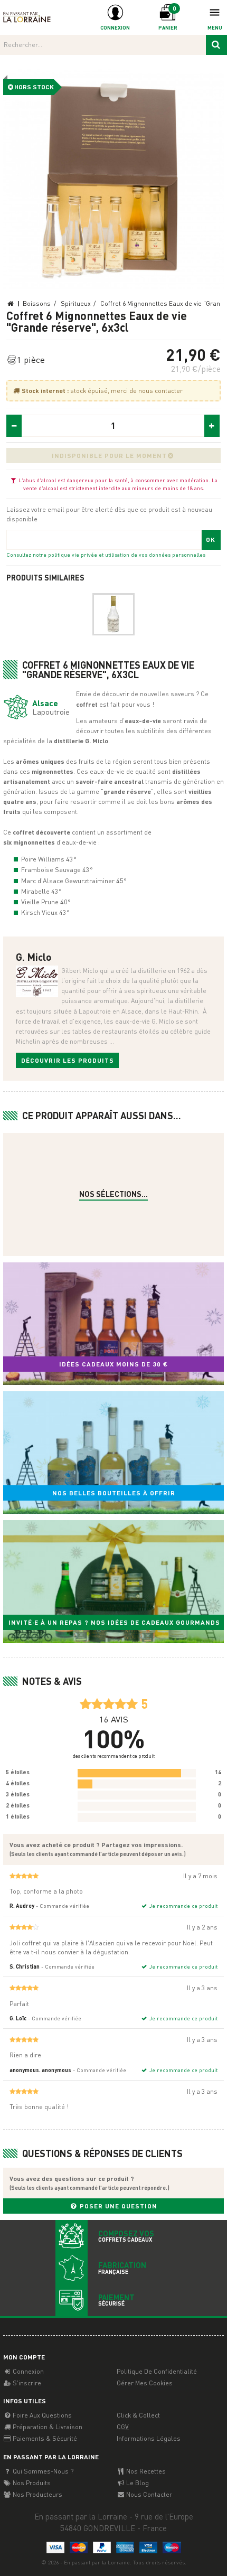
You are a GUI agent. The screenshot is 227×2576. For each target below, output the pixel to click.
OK (211, 540)
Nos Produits (31, 2483)
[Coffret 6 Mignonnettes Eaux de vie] (114, 179)
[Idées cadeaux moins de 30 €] (113, 1324)
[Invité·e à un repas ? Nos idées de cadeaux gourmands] (113, 1581)
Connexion (27, 2371)
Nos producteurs (37, 2494)
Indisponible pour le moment (109, 456)
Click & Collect (138, 2415)
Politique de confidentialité (157, 2371)
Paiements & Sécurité (44, 2438)
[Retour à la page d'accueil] (27, 17)
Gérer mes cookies (145, 2383)
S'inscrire (26, 2383)
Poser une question (117, 2206)
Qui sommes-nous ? (42, 2471)
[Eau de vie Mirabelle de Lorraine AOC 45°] (113, 614)
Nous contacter (148, 2494)
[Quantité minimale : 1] (14, 426)
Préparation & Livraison (47, 2427)
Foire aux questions (41, 2415)
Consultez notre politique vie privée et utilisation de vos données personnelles (106, 554)
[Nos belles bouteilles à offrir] (113, 1453)
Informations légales (149, 2438)
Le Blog (137, 2483)
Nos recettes (145, 2471)
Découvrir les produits (68, 1060)
